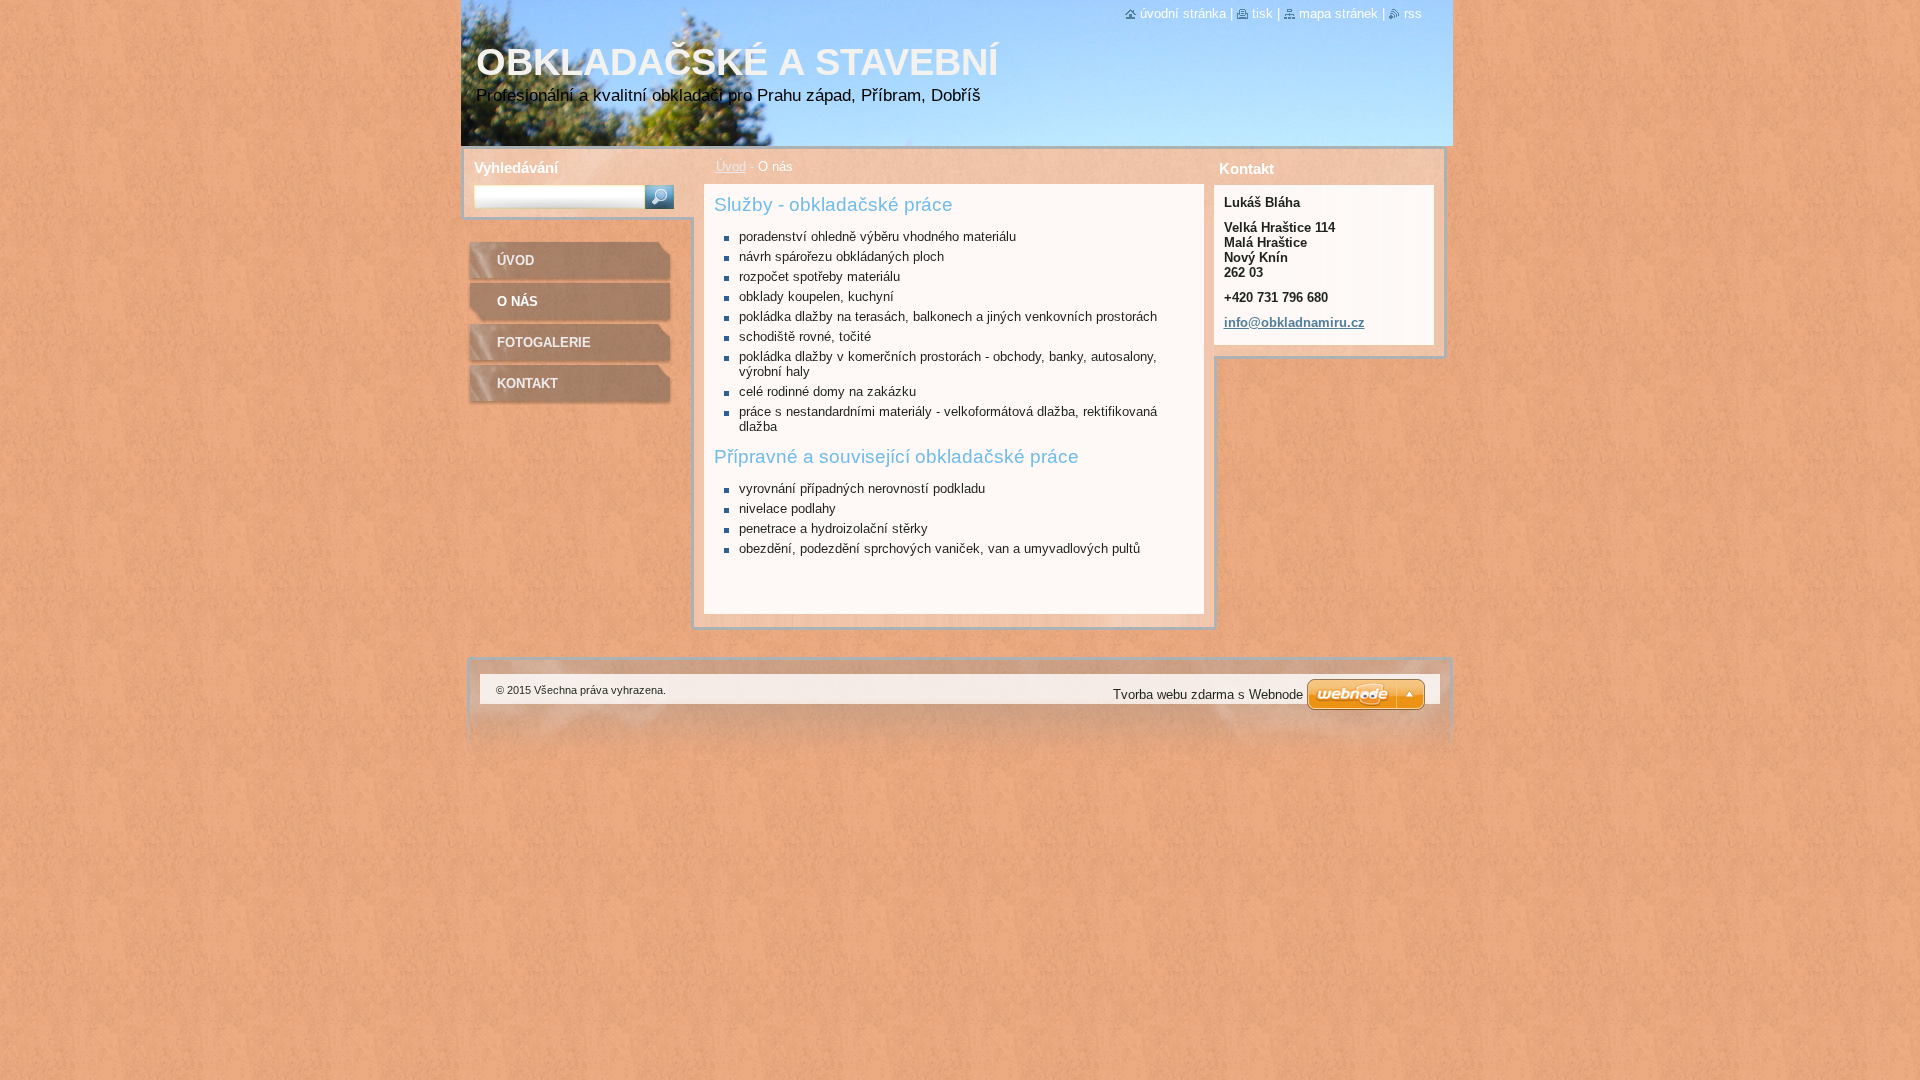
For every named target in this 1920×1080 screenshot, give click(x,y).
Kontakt (527, 383)
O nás (517, 301)
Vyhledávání (516, 167)
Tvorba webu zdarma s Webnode (1208, 694)
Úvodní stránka (1183, 13)
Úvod (731, 166)
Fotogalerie (544, 342)
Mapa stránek (1338, 13)
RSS (1413, 13)
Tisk (1262, 13)
